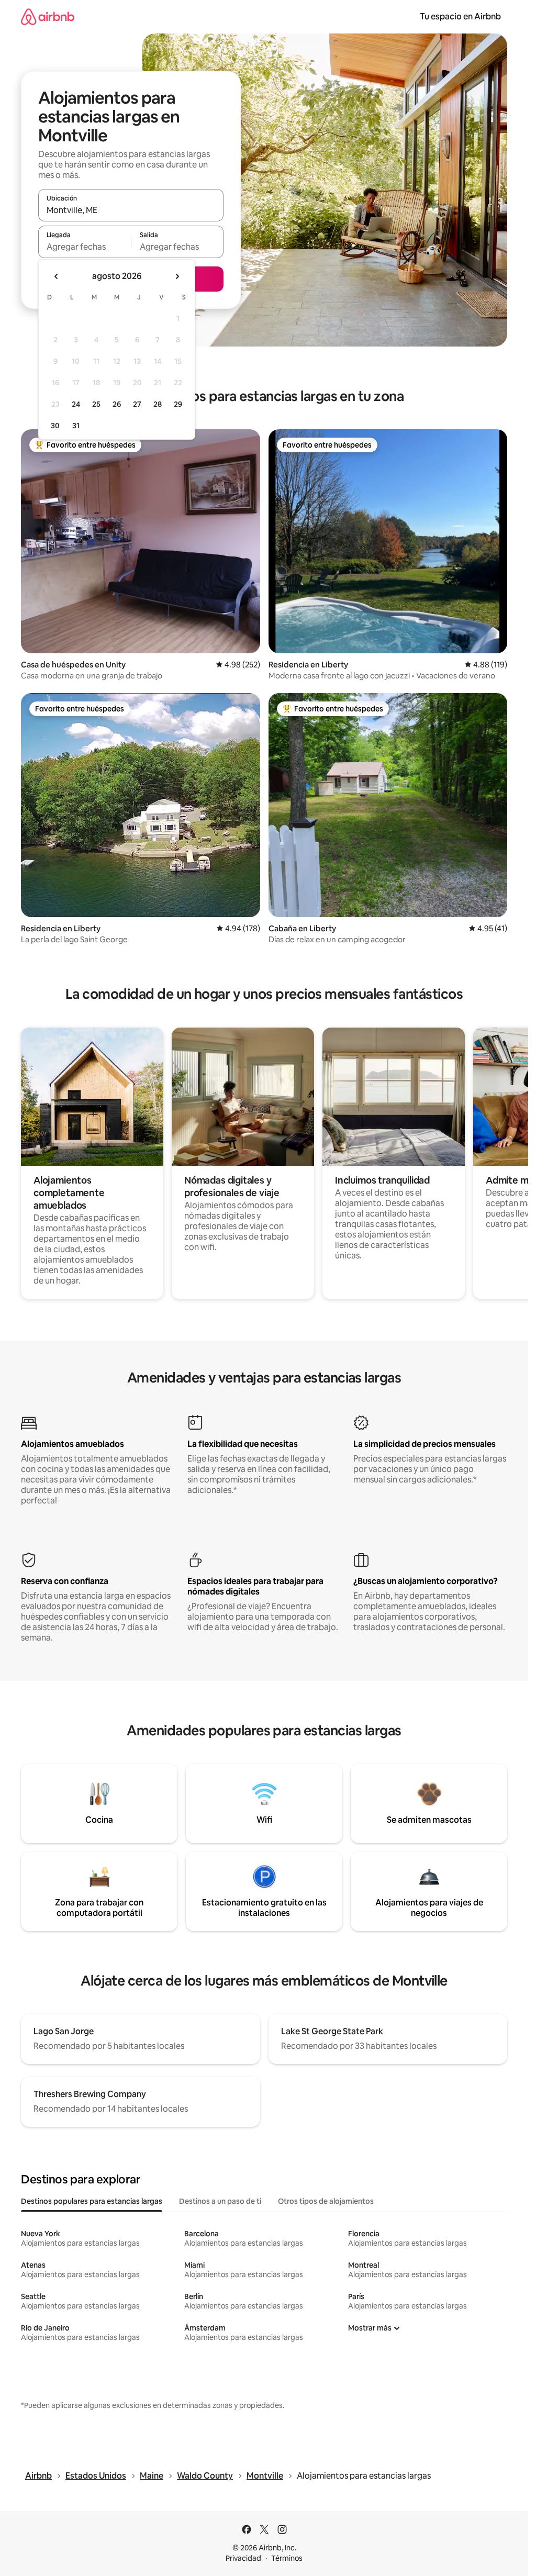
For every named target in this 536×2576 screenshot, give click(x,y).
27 (137, 404)
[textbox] (85, 247)
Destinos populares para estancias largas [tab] (92, 2201)
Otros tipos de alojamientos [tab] (326, 2201)
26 (117, 404)
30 (55, 426)
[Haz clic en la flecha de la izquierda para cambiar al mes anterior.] (57, 276)
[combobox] (131, 210)
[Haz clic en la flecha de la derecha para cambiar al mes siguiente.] (177, 276)
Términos (287, 2558)
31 (76, 426)
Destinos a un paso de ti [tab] (220, 2201)
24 (76, 404)
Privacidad (243, 2558)
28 (158, 404)
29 (178, 404)
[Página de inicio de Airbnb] (48, 16)
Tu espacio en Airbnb (460, 16)
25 (96, 404)
